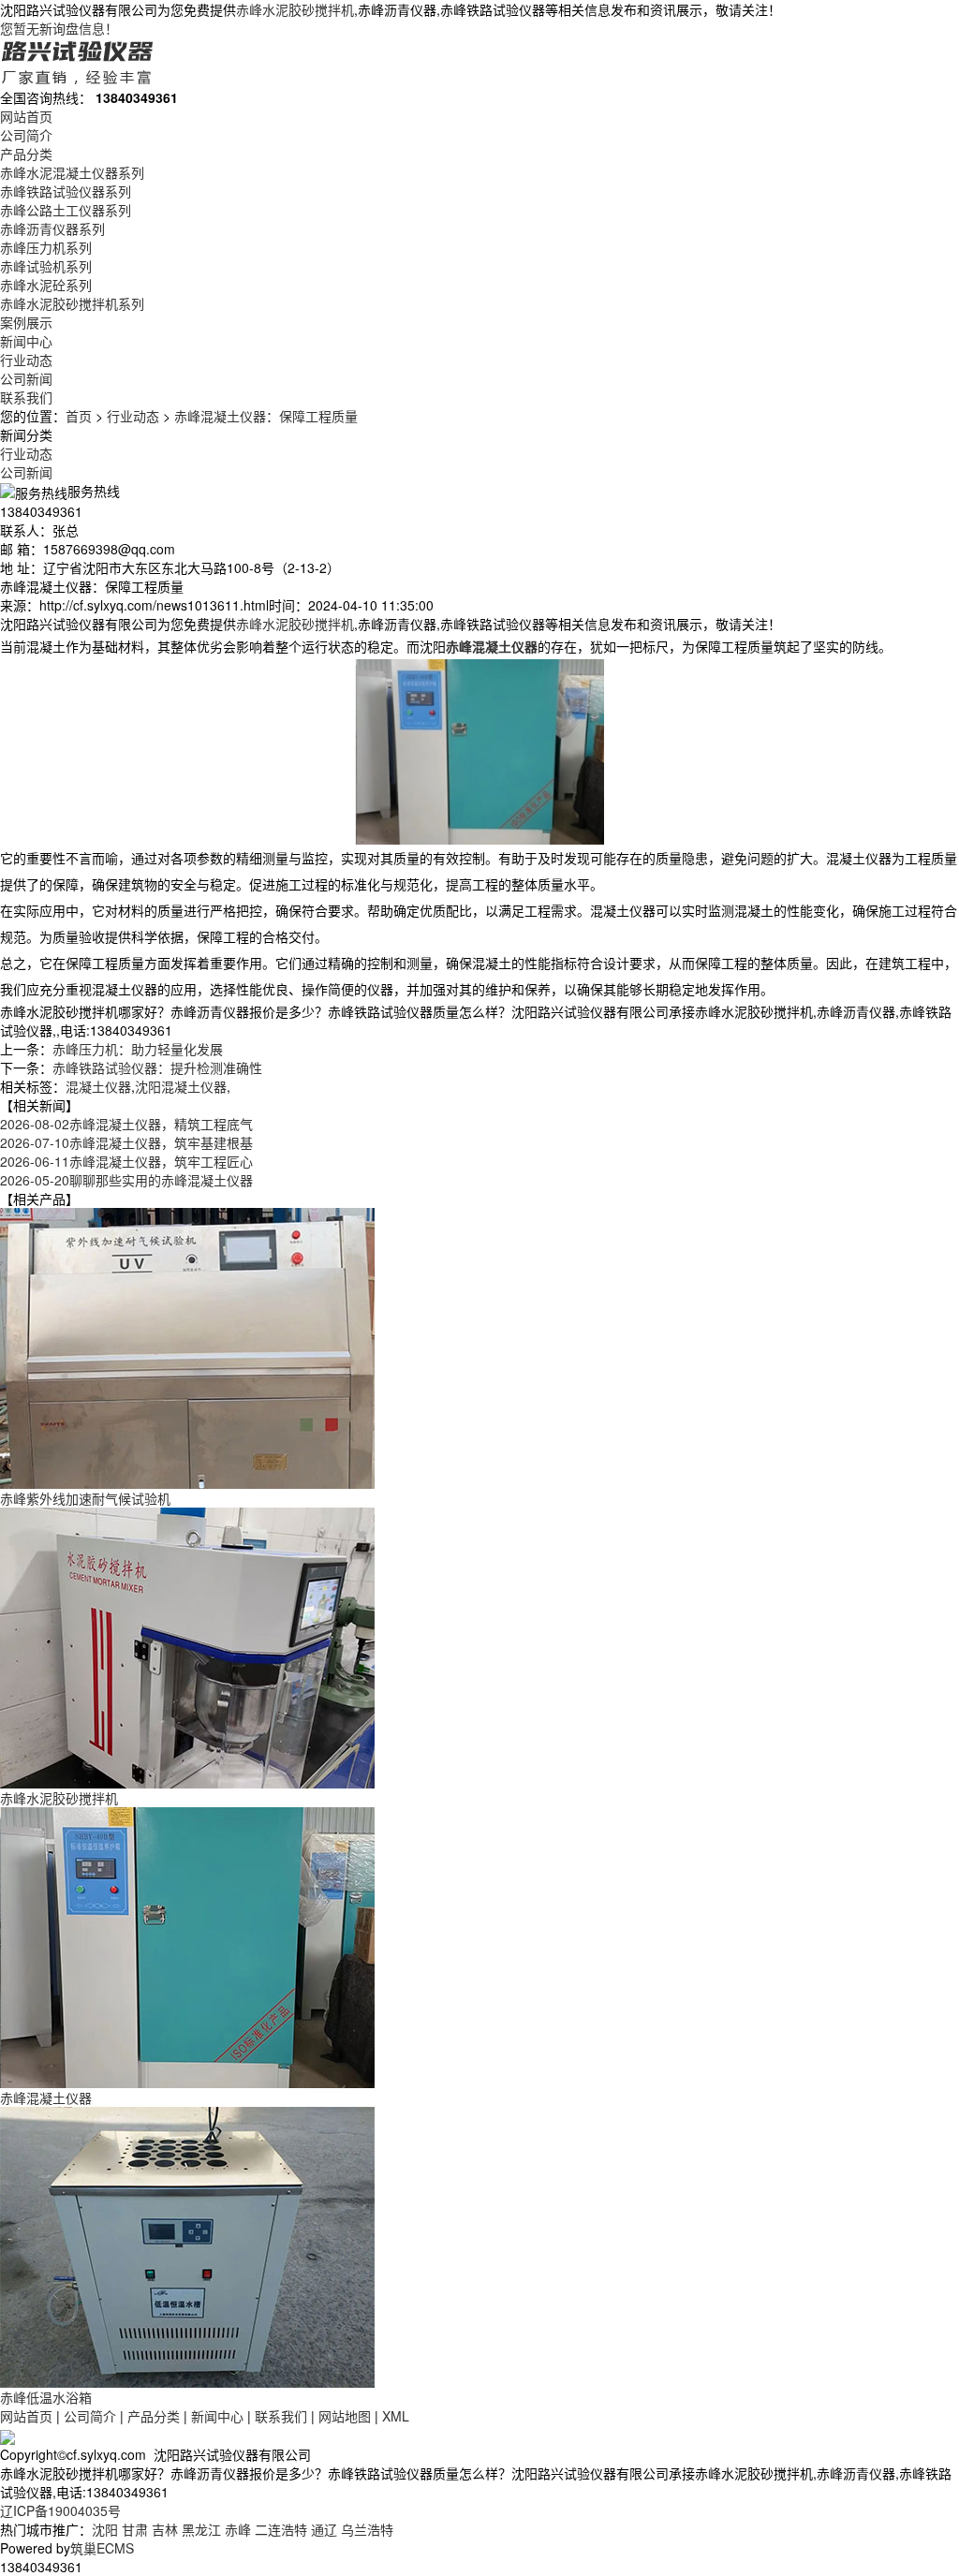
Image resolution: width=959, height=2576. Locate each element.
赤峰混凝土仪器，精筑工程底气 (126, 1124)
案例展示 (26, 322)
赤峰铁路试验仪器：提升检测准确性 (157, 1067)
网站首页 (26, 116)
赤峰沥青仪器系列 (52, 228)
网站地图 (345, 2416)
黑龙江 (201, 2529)
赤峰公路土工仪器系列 (66, 210)
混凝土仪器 (98, 1086)
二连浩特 (281, 2529)
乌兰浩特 (367, 2529)
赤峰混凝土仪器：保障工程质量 (266, 416)
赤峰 (238, 2529)
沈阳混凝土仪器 (181, 1086)
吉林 (165, 2529)
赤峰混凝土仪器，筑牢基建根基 (126, 1142)
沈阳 (105, 2529)
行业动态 (26, 360)
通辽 (324, 2529)
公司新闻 (26, 378)
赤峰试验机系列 (46, 266)
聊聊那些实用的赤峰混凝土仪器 (126, 1180)
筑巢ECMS (102, 2548)
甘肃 (135, 2529)
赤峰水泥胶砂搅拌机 (295, 9)
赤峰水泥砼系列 (46, 285)
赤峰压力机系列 (46, 247)
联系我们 (26, 397)
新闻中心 (26, 341)
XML (396, 2416)
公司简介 (26, 135)
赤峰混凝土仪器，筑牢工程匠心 (126, 1161)
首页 (79, 416)
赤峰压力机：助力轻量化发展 (138, 1049)
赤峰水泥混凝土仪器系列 (72, 172)
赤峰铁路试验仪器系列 (66, 191)
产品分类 (26, 154)
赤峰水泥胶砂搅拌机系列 (72, 303)
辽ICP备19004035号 (60, 2510)
